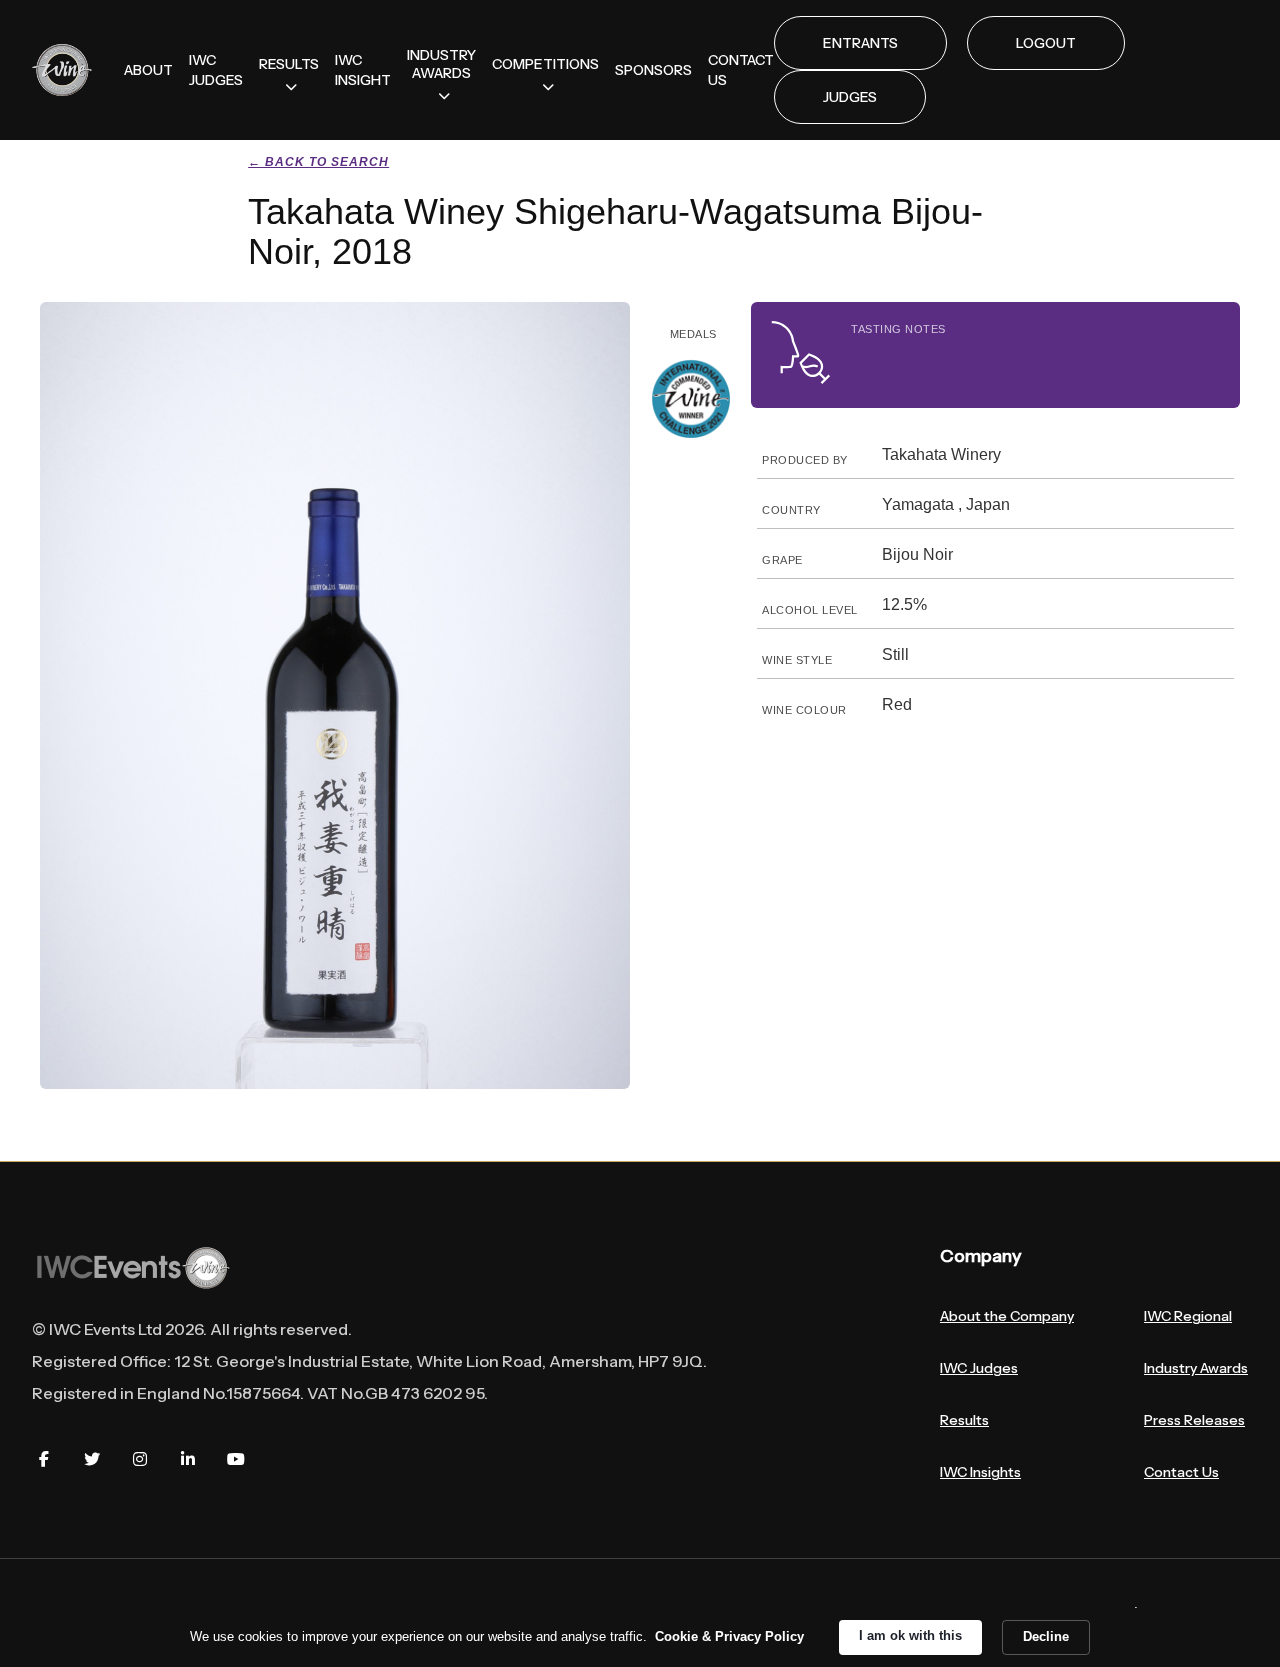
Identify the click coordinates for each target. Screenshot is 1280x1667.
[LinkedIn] (188, 1459)
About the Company (1007, 1316)
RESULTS (289, 64)
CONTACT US (741, 70)
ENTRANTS (860, 43)
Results (964, 1420)
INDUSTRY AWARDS (441, 64)
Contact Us (1181, 1472)
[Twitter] (92, 1459)
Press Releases (1194, 1420)
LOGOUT (1046, 43)
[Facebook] (44, 1459)
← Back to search (318, 162)
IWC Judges (979, 1368)
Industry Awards (1196, 1368)
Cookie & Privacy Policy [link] (729, 1636)
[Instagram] (140, 1459)
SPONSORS (653, 70)
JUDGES (850, 97)
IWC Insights (980, 1472)
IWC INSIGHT (363, 70)
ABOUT (148, 70)
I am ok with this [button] (910, 1635)
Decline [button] (1046, 1636)
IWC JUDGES (216, 70)
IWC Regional (1188, 1316)
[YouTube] (236, 1459)
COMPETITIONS (545, 64)
